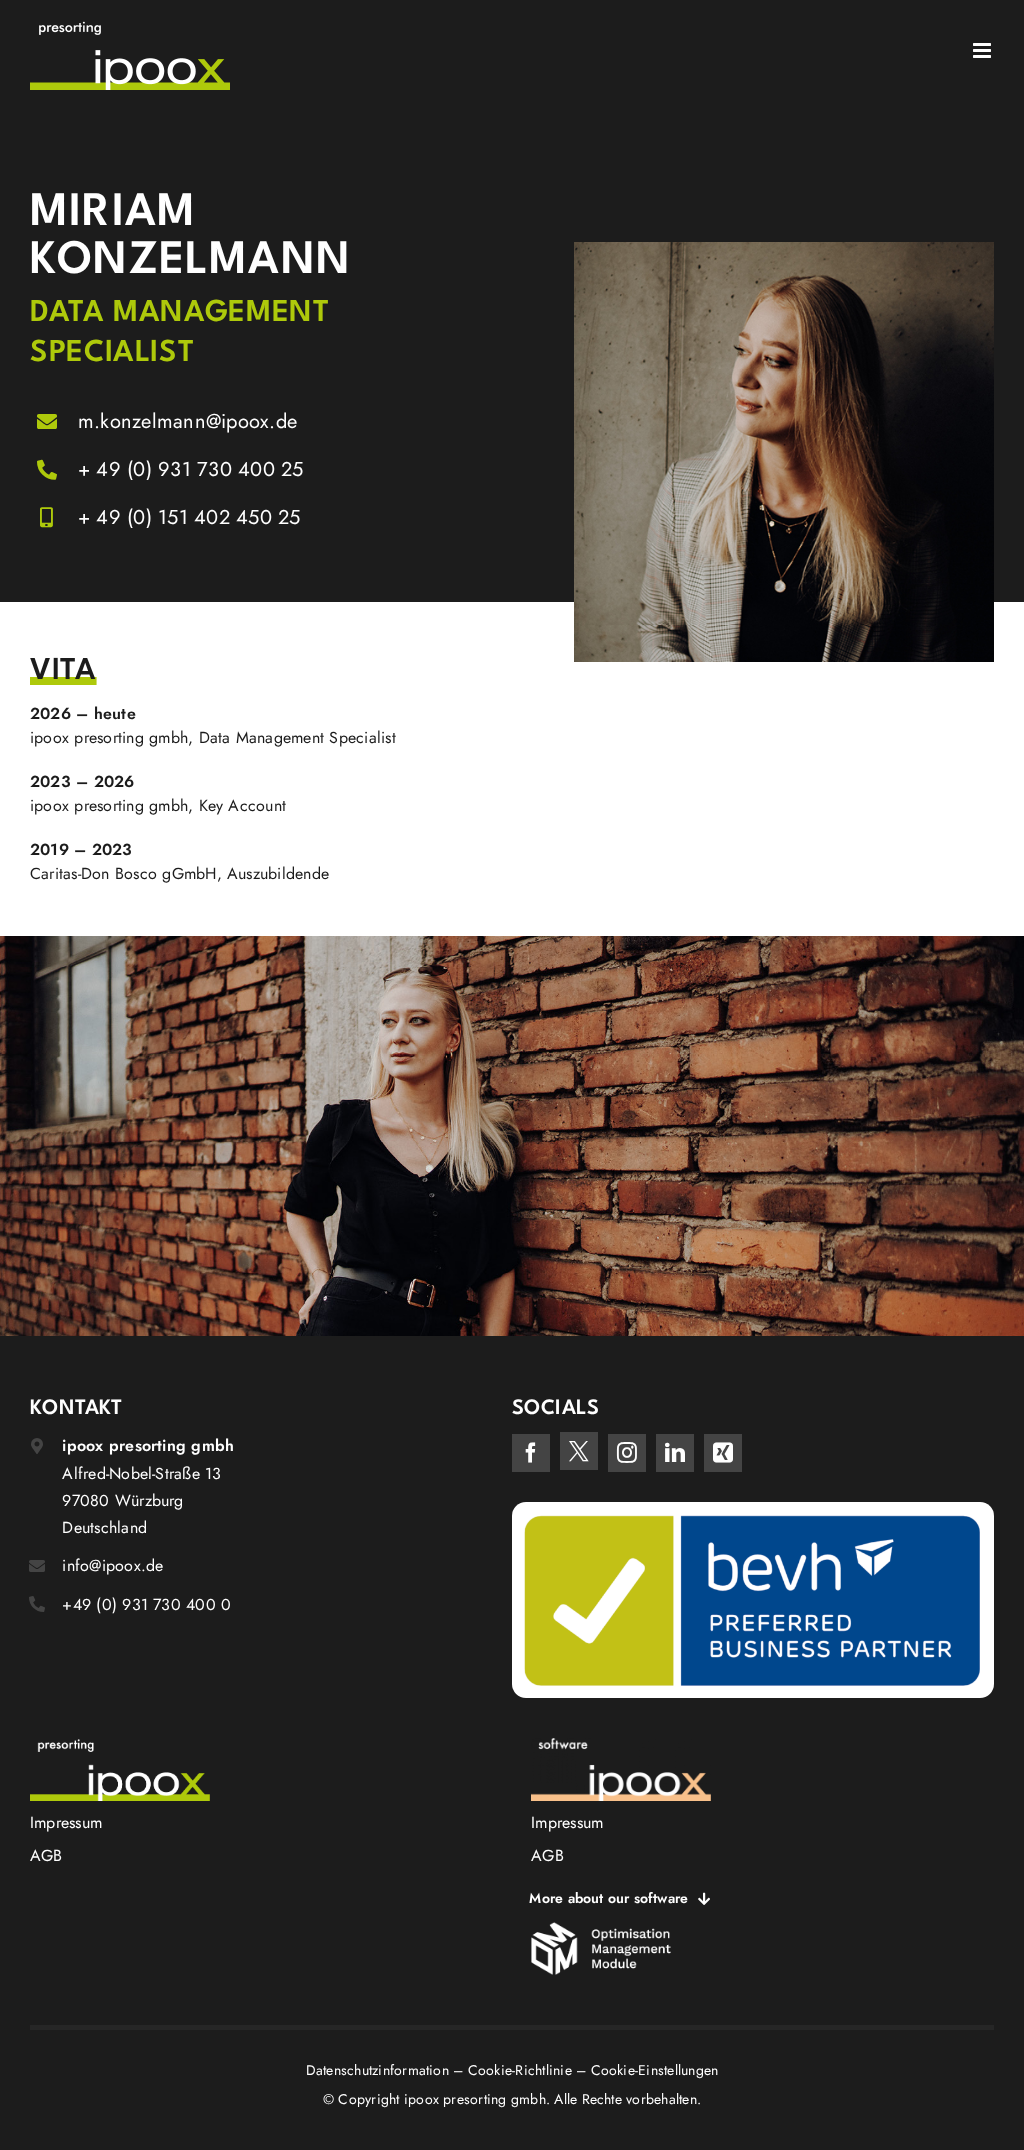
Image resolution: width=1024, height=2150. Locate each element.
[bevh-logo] (753, 1509)
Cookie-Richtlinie (520, 2070)
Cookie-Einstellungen (655, 2070)
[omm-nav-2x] (601, 1929)
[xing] (723, 1453)
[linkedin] (675, 1453)
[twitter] (579, 1451)
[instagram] (627, 1453)
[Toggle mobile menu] (983, 50)
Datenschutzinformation (377, 2070)
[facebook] (531, 1453)
